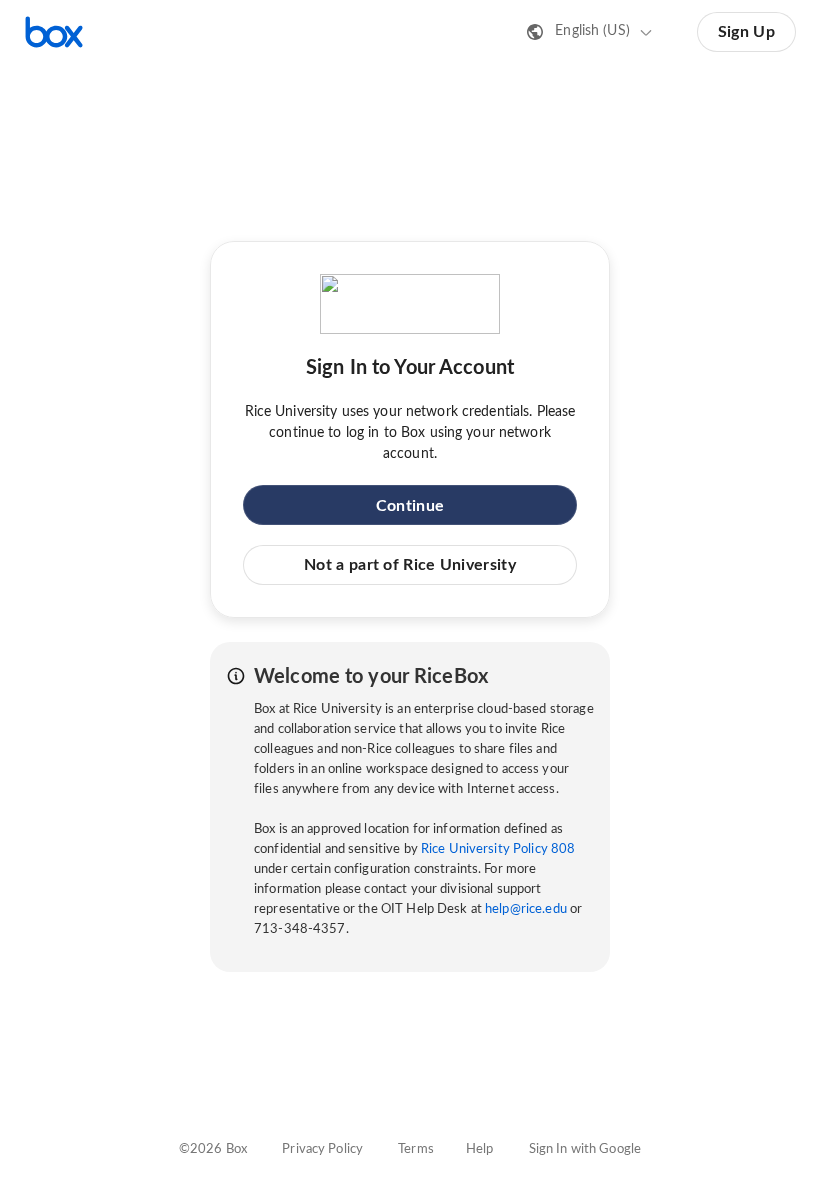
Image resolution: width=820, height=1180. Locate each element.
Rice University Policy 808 (498, 849)
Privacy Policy (322, 1149)
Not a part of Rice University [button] (410, 565)
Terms (416, 1149)
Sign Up (746, 32)
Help (480, 1149)
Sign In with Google (585, 1149)
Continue (410, 506)
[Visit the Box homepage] (54, 32)
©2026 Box (213, 1149)
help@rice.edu (526, 909)
